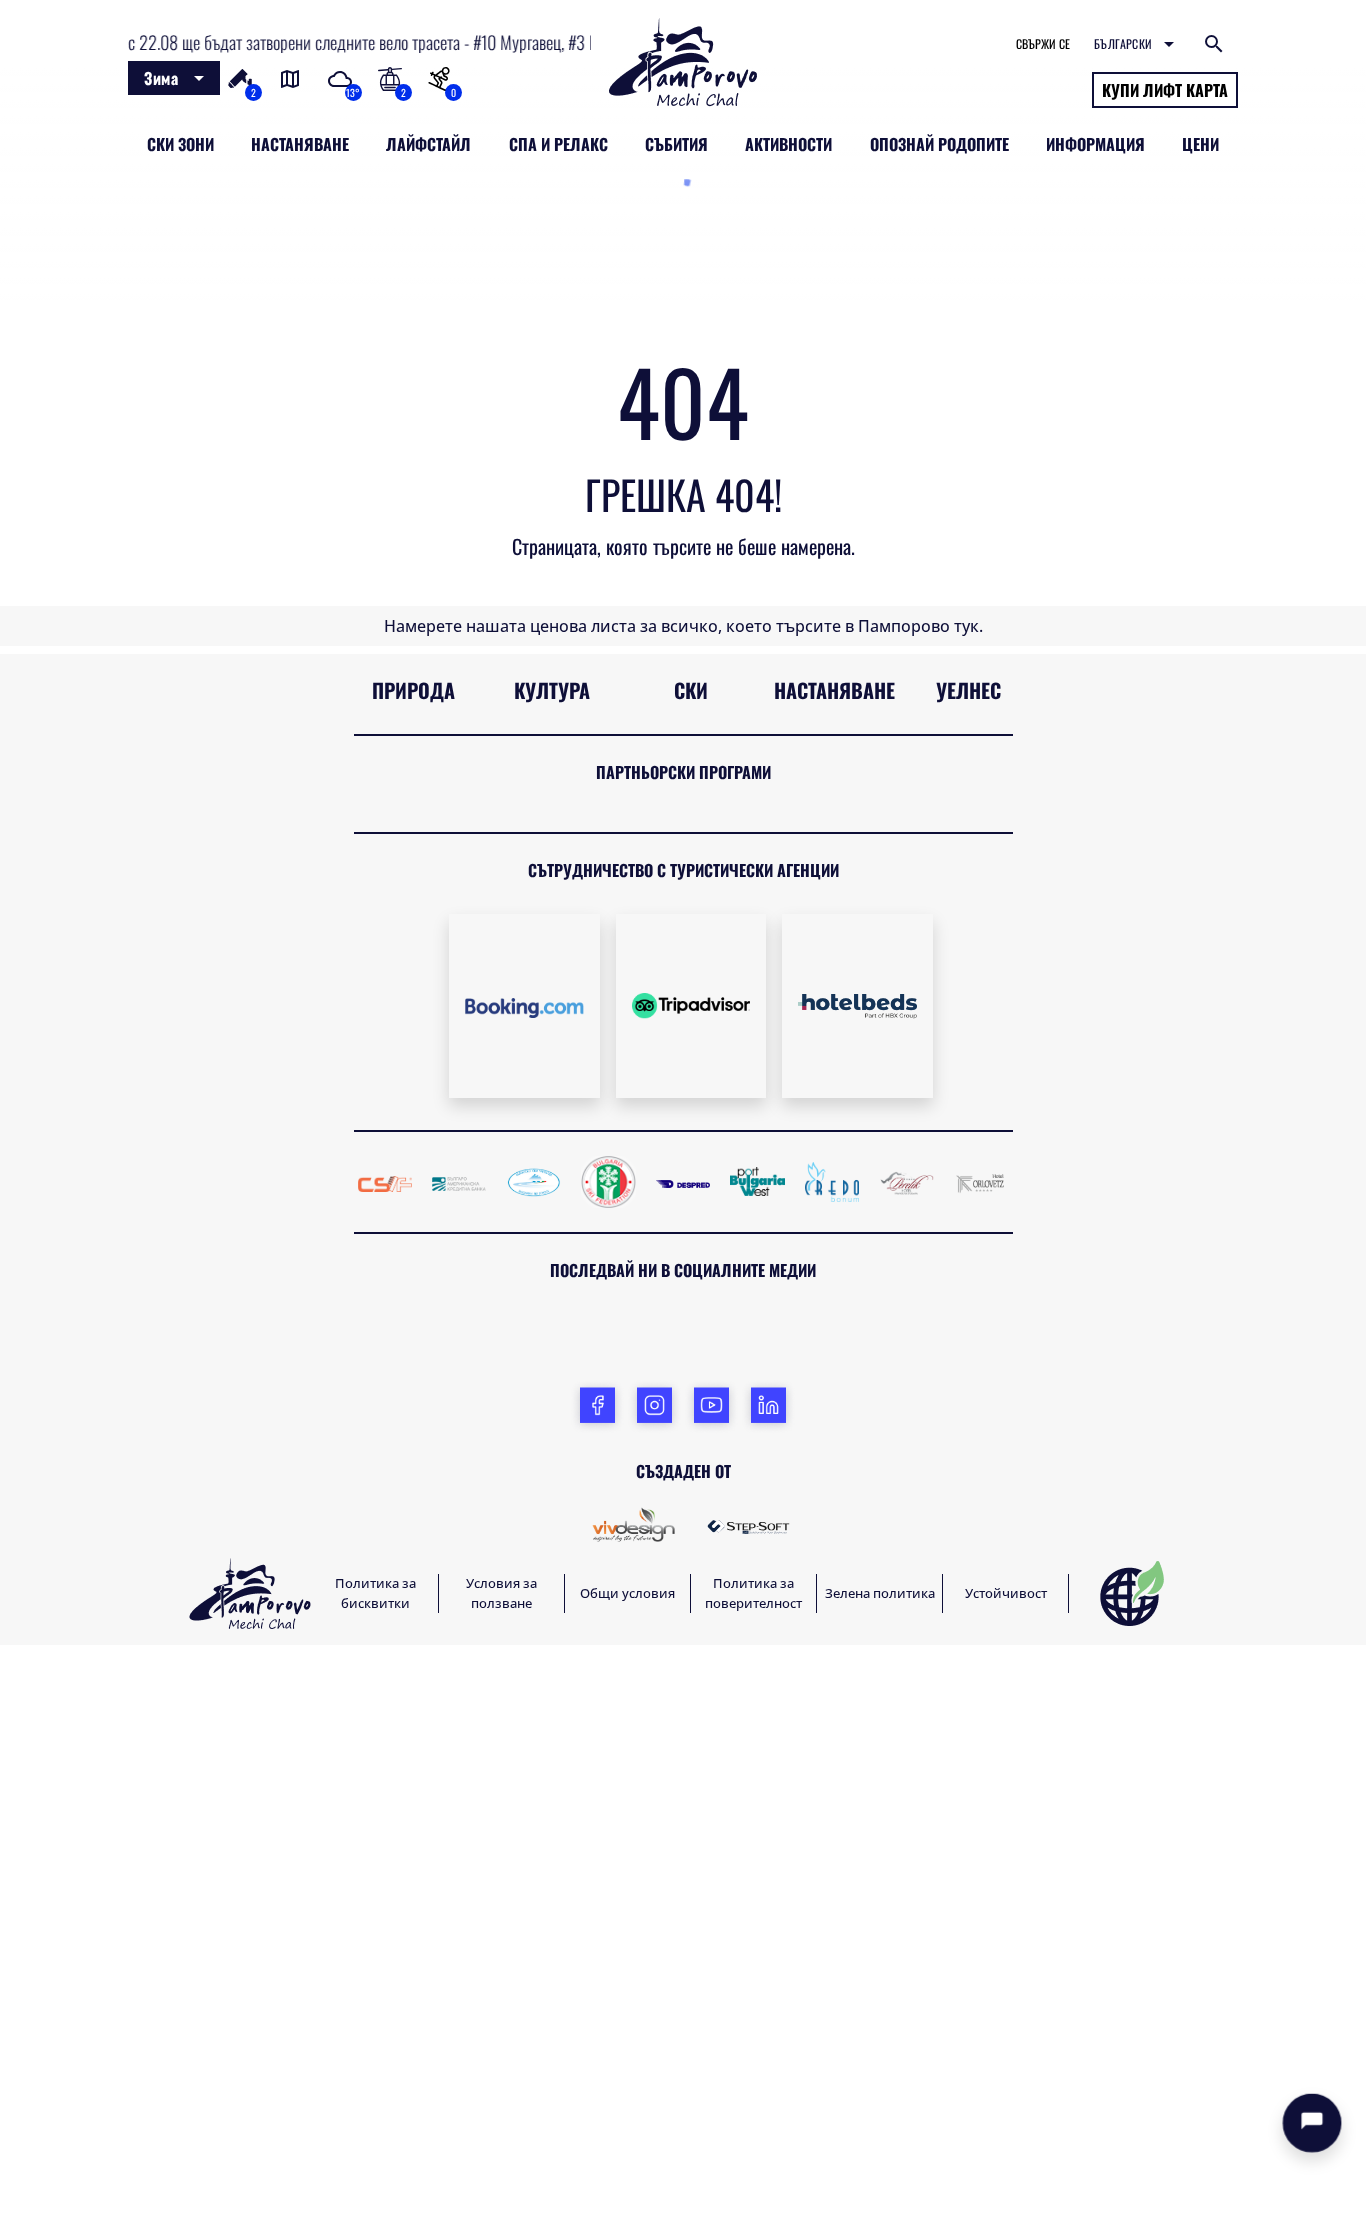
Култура (552, 1271)
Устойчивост (1006, 2174)
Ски (691, 1271)
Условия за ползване (501, 2175)
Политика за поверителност (753, 2175)
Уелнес (968, 1271)
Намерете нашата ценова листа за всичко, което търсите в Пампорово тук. (683, 1207)
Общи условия (627, 2174)
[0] (439, 77)
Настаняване (834, 1271)
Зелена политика (880, 2174)
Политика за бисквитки (375, 2175)
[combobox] (174, 78)
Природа (413, 1271)
